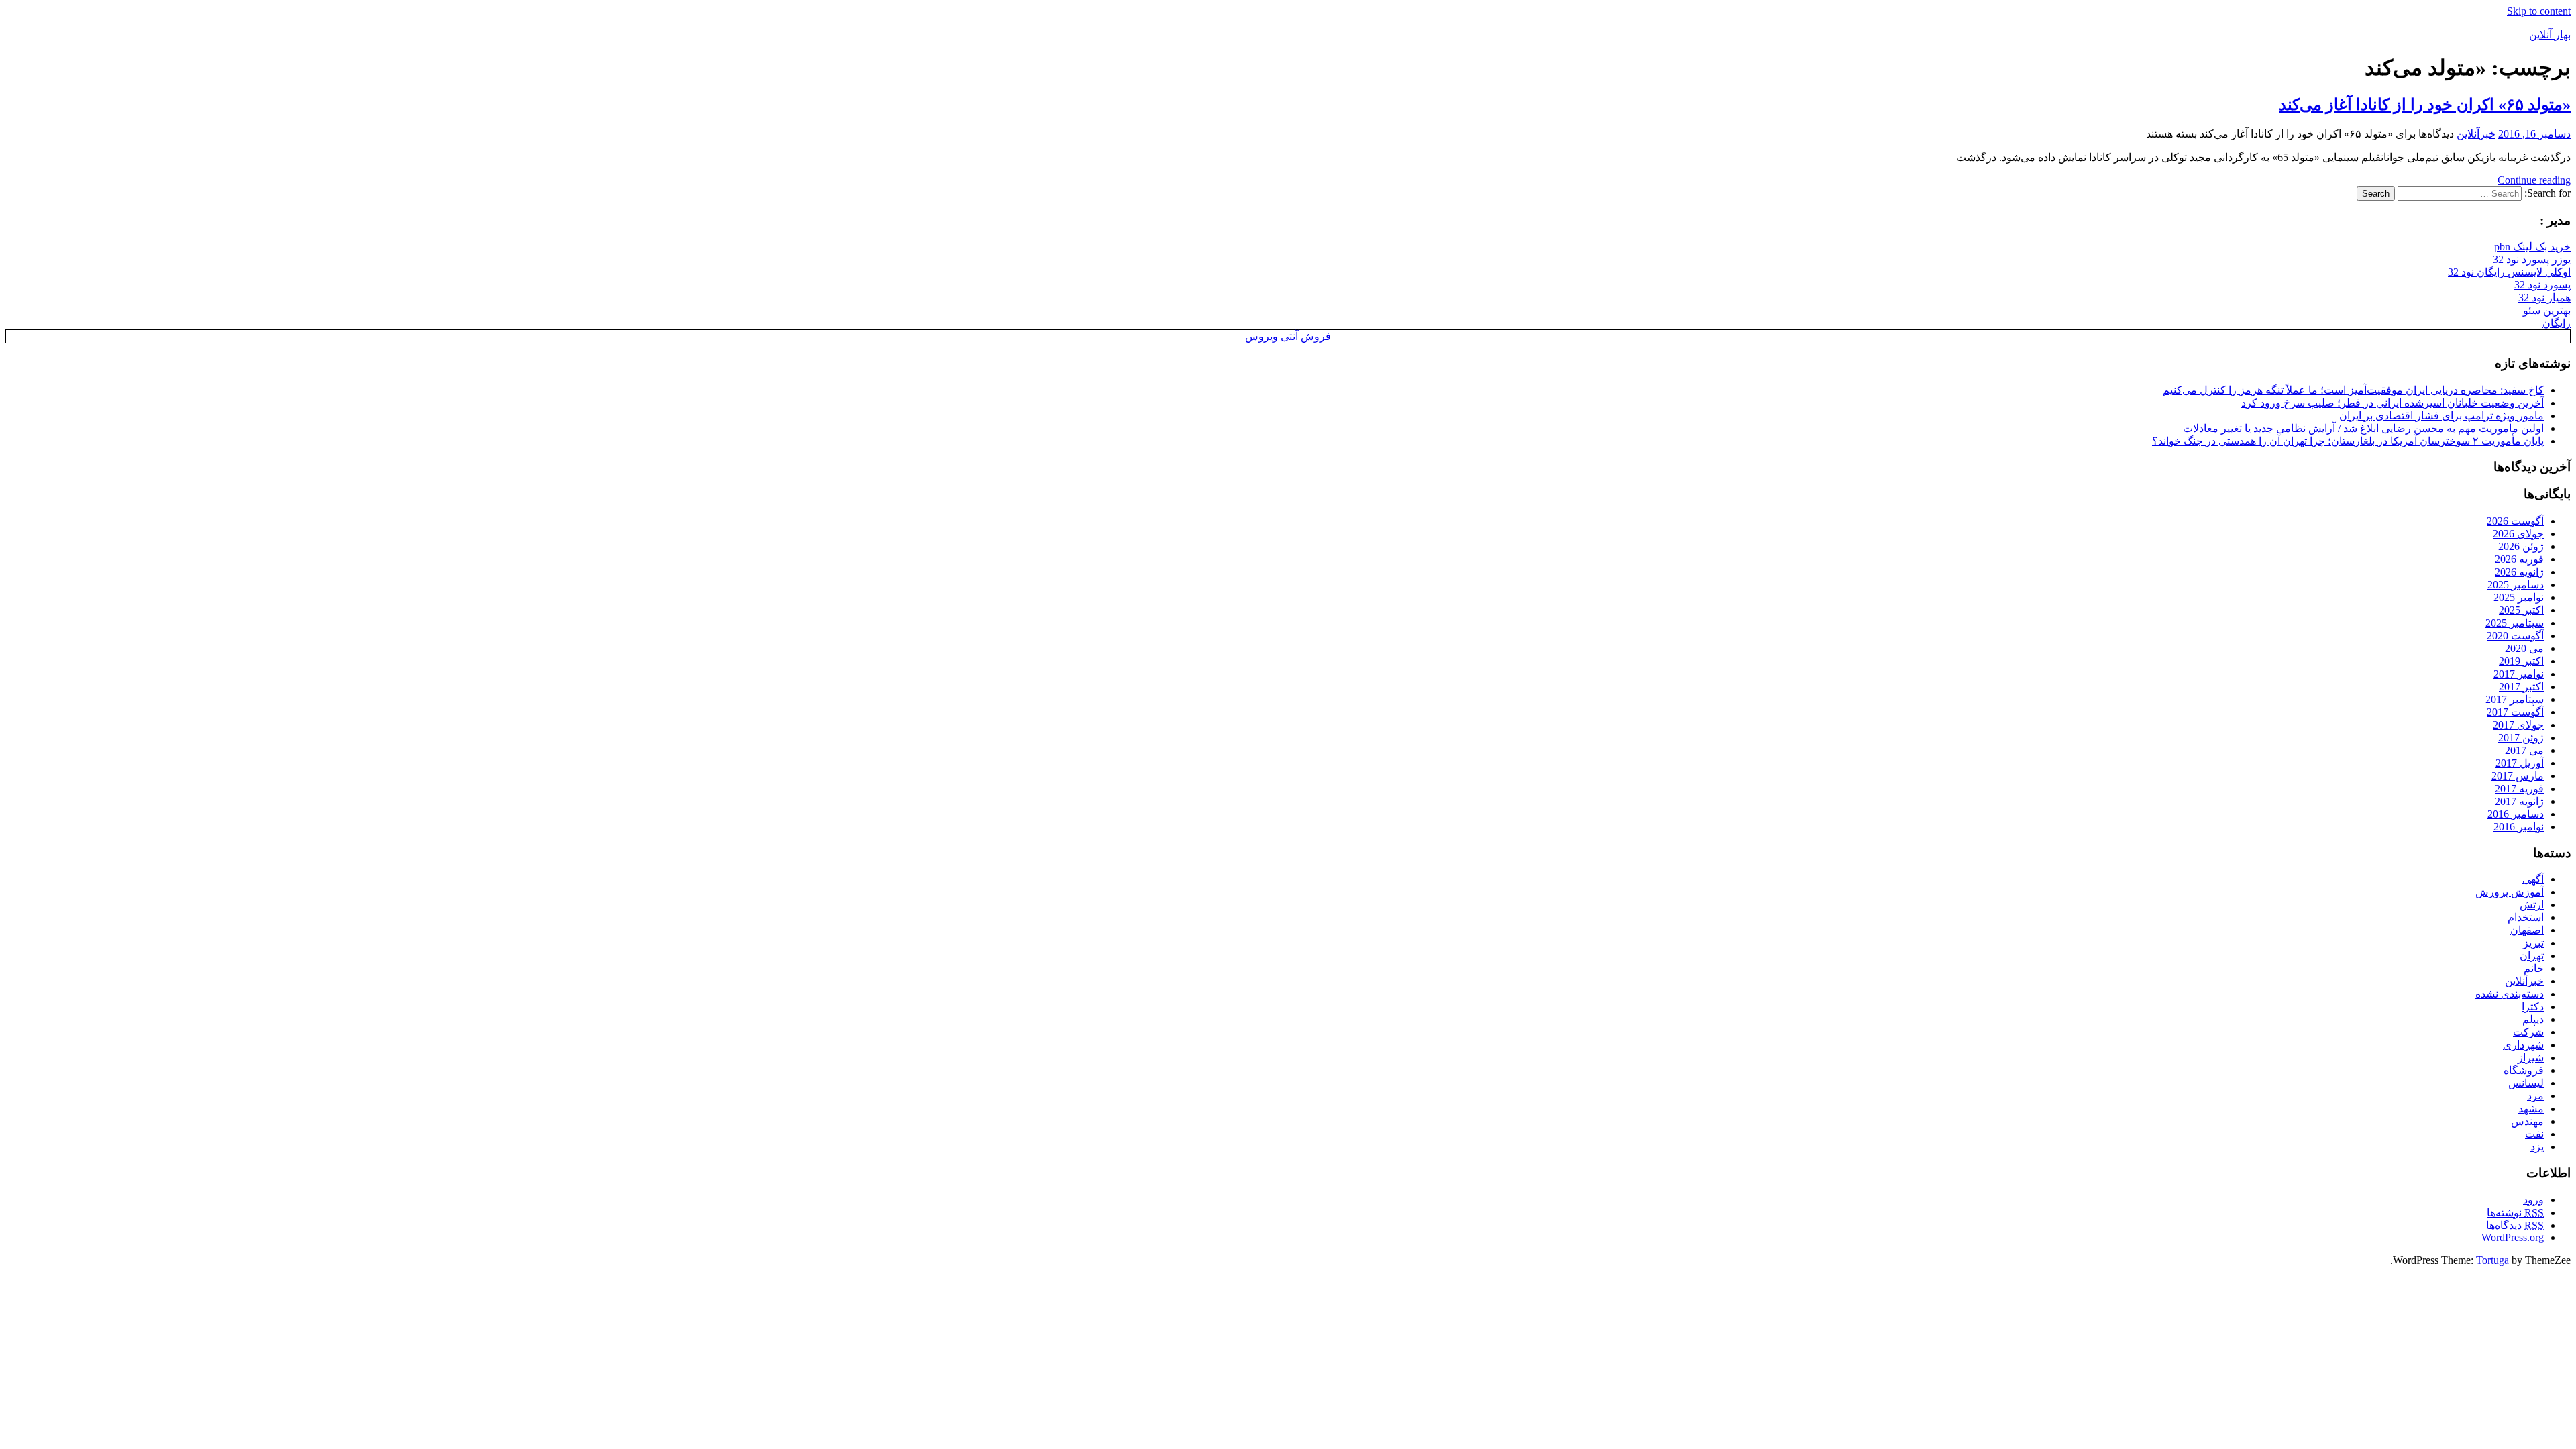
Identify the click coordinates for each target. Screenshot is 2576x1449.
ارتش (2532, 905)
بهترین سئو (2547, 310)
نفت (2534, 1134)
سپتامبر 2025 (2515, 623)
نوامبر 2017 (2519, 674)
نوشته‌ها (2515, 1213)
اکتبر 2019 (2521, 661)
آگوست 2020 (2515, 636)
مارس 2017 (2518, 776)
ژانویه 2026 (2519, 572)
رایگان (2557, 323)
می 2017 (2524, 750)
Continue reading (2534, 180)
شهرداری (2523, 1045)
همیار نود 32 (2544, 298)
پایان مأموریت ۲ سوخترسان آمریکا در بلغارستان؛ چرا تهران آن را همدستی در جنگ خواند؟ (2348, 441)
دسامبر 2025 (2516, 585)
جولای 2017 (2518, 725)
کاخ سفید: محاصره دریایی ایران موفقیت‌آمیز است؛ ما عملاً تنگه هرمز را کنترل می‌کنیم (2353, 390)
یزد (2537, 1147)
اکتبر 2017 (2521, 687)
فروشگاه (2524, 1070)
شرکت (2528, 1032)
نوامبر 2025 (2519, 597)
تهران (2532, 956)
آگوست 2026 (2515, 521)
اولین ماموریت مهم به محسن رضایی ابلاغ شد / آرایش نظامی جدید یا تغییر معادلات (2363, 428)
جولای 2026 (2518, 534)
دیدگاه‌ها (2515, 1225)
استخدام (2526, 917)
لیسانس (2526, 1083)
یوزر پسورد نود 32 (2532, 259)
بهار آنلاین (2550, 35)
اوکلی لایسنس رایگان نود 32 (2509, 272)
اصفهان (2527, 930)
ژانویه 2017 (2519, 801)
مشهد (2531, 1109)
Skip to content (2539, 11)
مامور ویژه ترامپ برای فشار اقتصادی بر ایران (2441, 416)
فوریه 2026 (2519, 559)
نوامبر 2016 (2519, 827)
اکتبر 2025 (2521, 610)
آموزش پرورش (2510, 892)
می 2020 (2524, 648)
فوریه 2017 (2519, 789)
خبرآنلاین (2476, 134)
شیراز (2531, 1058)
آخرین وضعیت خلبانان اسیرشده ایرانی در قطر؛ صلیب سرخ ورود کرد (2393, 403)
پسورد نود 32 (2542, 285)
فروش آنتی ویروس (1288, 336)
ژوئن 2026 (2521, 546)
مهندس (2527, 1121)
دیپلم (2533, 1019)
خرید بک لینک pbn (2532, 247)
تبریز (2533, 943)
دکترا (2533, 1007)
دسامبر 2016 (2516, 814)
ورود (2533, 1200)
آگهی (2533, 879)
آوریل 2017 (2520, 763)
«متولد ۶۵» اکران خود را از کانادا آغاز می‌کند (2425, 105)
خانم (2534, 968)
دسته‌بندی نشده (2510, 994)
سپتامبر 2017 (2515, 699)
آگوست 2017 (2515, 712)
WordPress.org (2513, 1237)
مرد (2535, 1096)
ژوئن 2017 (2521, 738)
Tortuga (2492, 1260)
